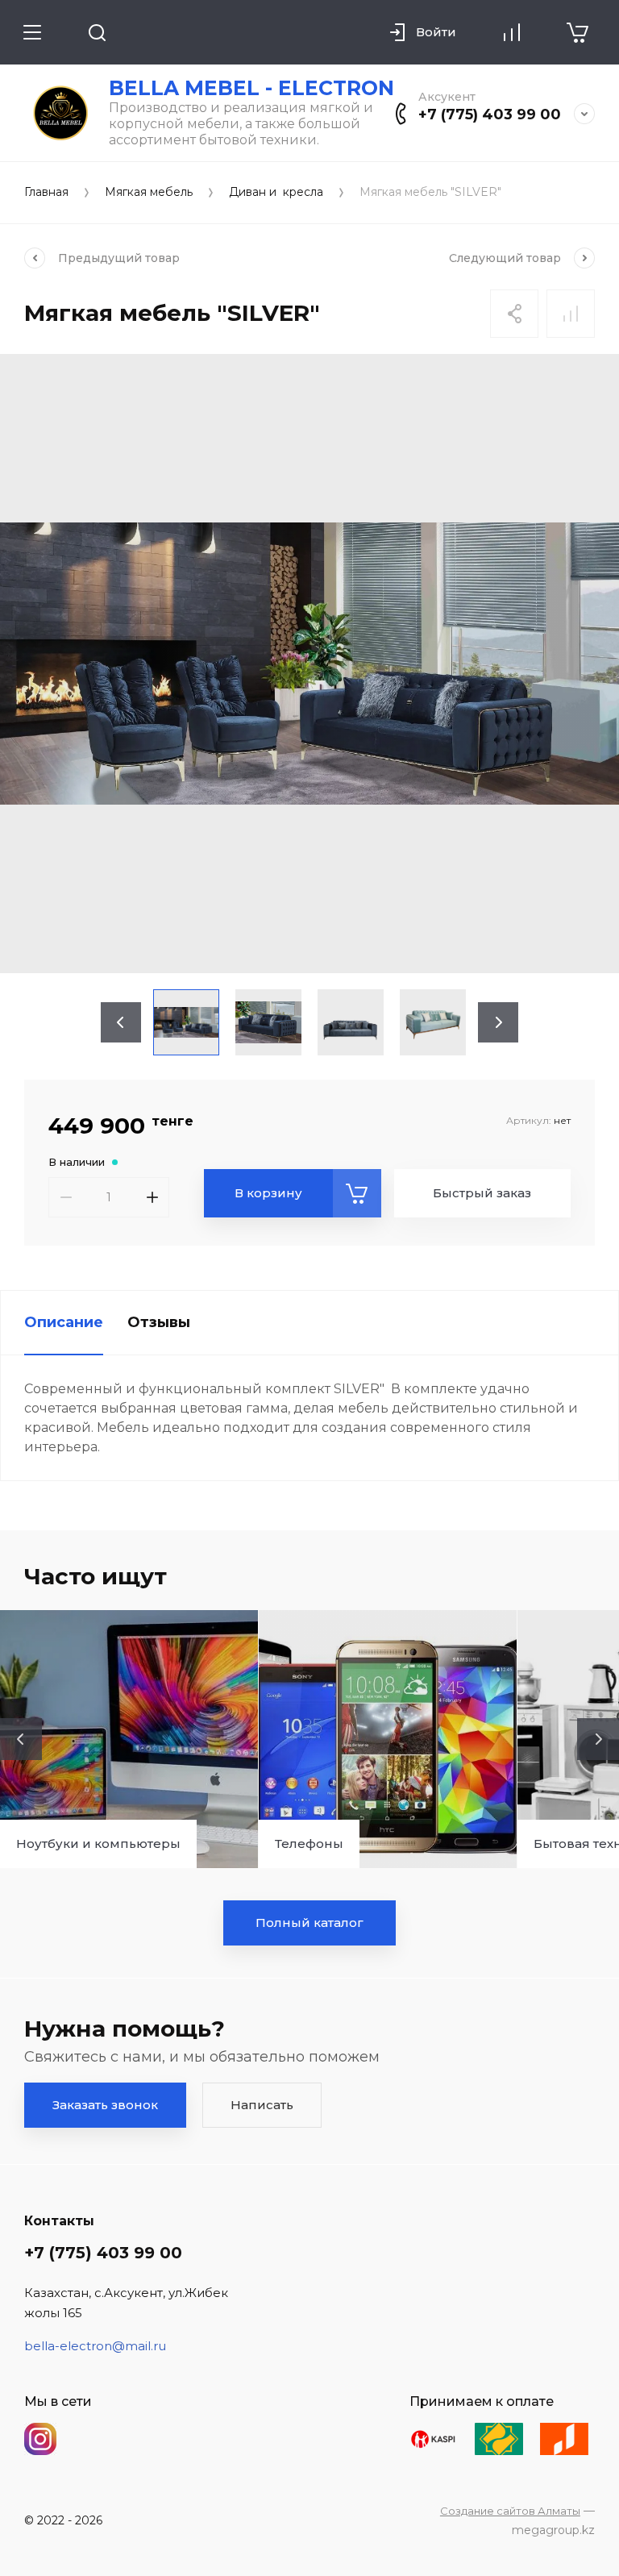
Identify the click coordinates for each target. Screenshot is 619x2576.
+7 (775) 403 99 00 (490, 114)
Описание (64, 1322)
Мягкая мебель (149, 192)
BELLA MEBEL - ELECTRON (251, 88)
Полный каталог (309, 1923)
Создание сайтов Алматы (510, 2511)
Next (498, 1022)
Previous (121, 1022)
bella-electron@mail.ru (95, 2346)
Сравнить (571, 314)
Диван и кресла (276, 192)
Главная (46, 192)
